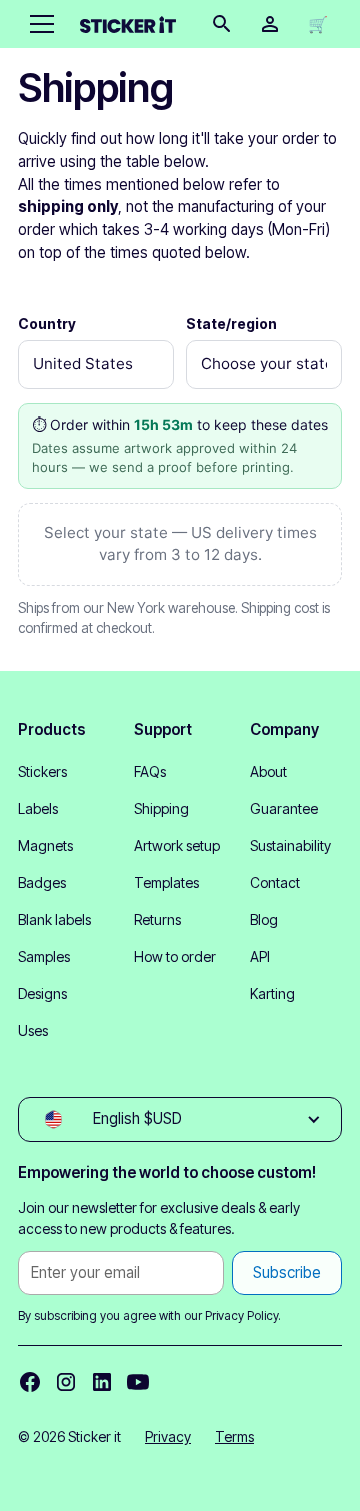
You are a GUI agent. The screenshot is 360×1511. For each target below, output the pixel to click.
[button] (38, 24)
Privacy (168, 1436)
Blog (264, 919)
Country (47, 323)
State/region (231, 323)
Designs (42, 993)
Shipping (161, 808)
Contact (275, 882)
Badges (42, 882)
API (260, 956)
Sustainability (290, 845)
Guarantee (284, 808)
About (268, 771)
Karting (272, 993)
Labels (38, 808)
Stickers (42, 771)
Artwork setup (177, 845)
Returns (157, 919)
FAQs (150, 771)
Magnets (45, 845)
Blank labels (54, 919)
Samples (44, 956)
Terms (234, 1436)
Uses (33, 1030)
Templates (166, 882)
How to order (175, 956)
